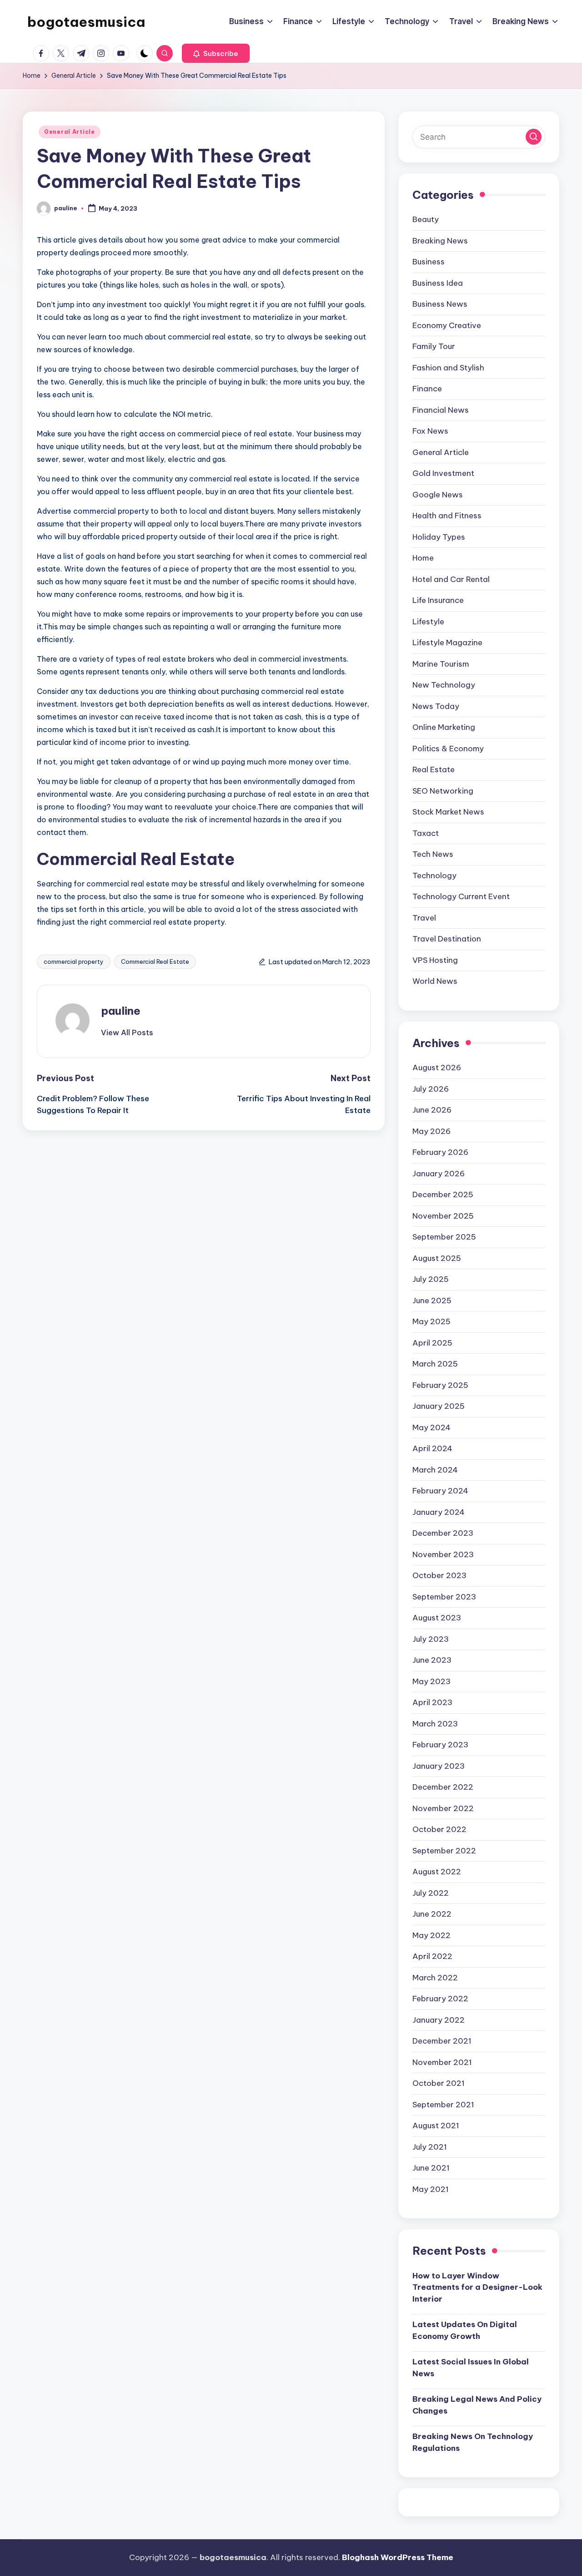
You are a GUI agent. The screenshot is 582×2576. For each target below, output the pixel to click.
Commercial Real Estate (155, 962)
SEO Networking (443, 791)
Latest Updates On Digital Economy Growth (465, 2330)
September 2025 (444, 1237)
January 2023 (439, 1766)
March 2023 (435, 1724)
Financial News (441, 410)
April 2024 (432, 1448)
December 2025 (443, 1194)
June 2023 (432, 1660)
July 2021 (430, 2147)
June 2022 (432, 1914)
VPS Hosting (435, 960)
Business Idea (438, 283)
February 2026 (440, 1152)
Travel (424, 918)
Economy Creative (447, 325)
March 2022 (435, 1978)
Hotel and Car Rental (451, 579)
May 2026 (431, 1131)
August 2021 (436, 2126)
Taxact (426, 833)
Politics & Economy (448, 749)
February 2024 (440, 1491)
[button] (216, 53)
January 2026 (439, 1174)
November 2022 (443, 1808)
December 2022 (443, 1787)
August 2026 (437, 1068)
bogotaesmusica (86, 22)
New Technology (444, 685)
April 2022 (432, 1956)
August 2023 (437, 1618)
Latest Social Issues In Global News (471, 2368)
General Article (70, 132)
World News (435, 981)
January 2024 (439, 1512)
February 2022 (440, 1999)
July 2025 (431, 1279)
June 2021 (431, 2168)
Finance (427, 389)
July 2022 (431, 1893)
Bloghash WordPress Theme (398, 2557)
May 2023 (431, 1681)
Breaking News (440, 241)
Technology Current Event (461, 896)
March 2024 (435, 1470)
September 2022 (444, 1851)
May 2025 (431, 1321)
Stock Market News (448, 812)
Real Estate (434, 769)
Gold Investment (443, 473)
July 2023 (431, 1639)
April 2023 (432, 1702)
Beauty (426, 219)
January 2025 (439, 1406)
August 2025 (437, 1258)
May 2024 (431, 1427)
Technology (434, 876)
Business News (440, 304)
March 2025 (435, 1364)
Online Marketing (444, 727)
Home (423, 558)
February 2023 (440, 1745)
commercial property (74, 962)
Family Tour (434, 346)
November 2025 (443, 1216)
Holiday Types (439, 537)
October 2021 (439, 2083)
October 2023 (439, 1575)
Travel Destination (447, 939)
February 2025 (440, 1385)
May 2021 (431, 2189)
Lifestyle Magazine (447, 643)
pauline (121, 1011)
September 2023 (444, 1597)
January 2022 (439, 2020)
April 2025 (432, 1343)
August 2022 (437, 1872)
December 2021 (442, 2041)
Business (429, 262)
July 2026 (431, 1089)
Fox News (430, 431)
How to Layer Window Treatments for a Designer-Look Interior (477, 2287)
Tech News (433, 854)
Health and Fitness (447, 516)
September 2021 (443, 2105)
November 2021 (442, 2062)
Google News (438, 495)
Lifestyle (428, 622)
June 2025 (432, 1301)
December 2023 (443, 1533)
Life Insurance (438, 600)
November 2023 (443, 1554)
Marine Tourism (441, 664)
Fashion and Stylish (448, 368)
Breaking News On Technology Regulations (473, 2442)
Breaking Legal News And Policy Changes (477, 2405)
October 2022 (439, 1829)
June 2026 (432, 1110)
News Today (436, 706)
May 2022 (431, 1935)
